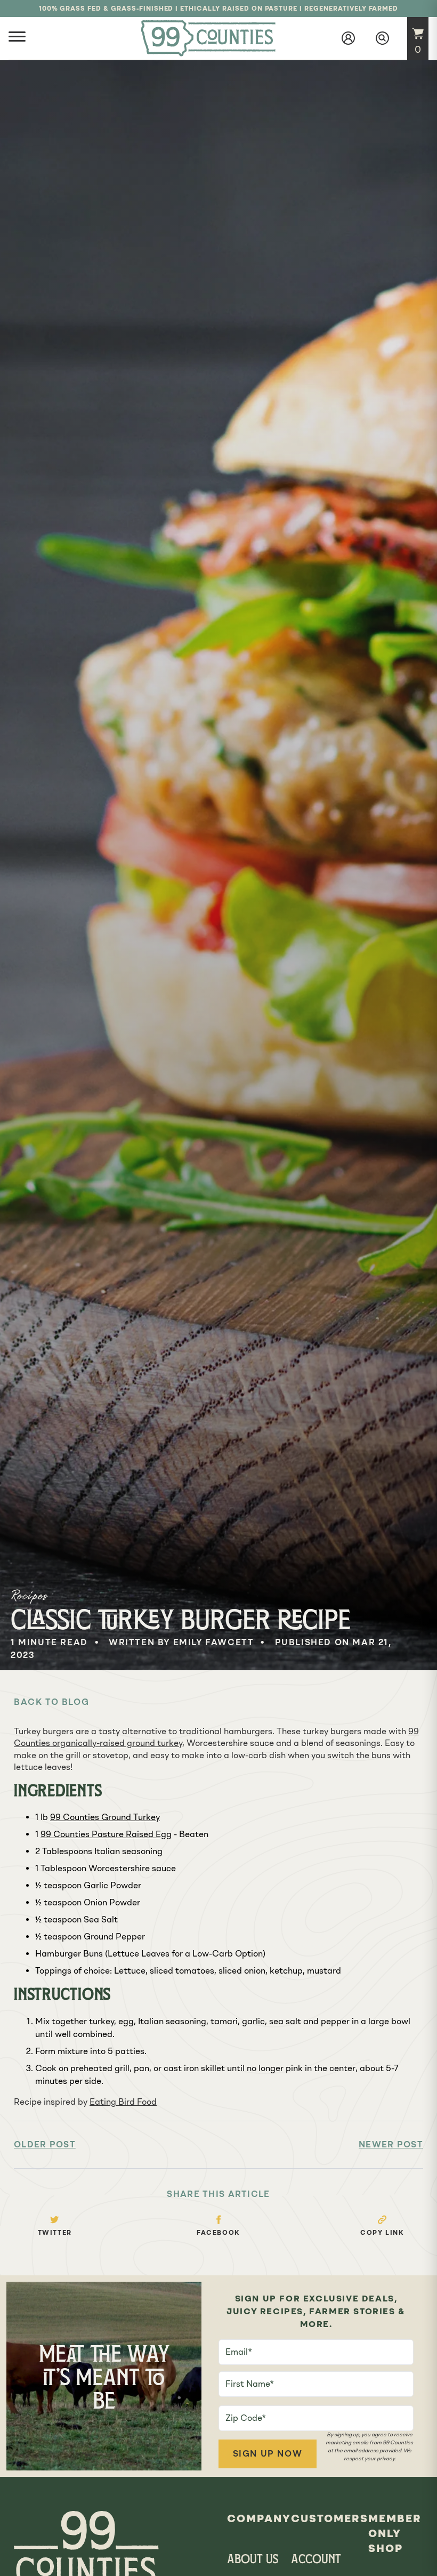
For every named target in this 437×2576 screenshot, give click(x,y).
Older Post (45, 2144)
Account (316, 2560)
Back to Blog (51, 1702)
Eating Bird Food (123, 2102)
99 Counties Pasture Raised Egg (106, 1834)
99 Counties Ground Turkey (105, 1817)
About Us (253, 2560)
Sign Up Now (268, 2454)
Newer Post (391, 2144)
